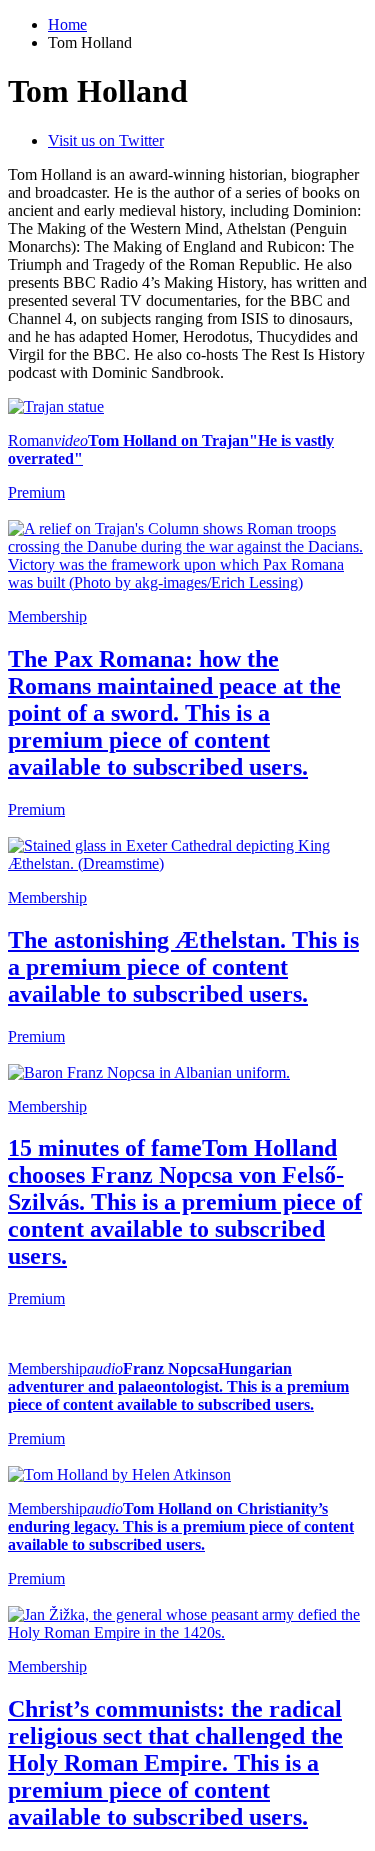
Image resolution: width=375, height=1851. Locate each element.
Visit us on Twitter (106, 140)
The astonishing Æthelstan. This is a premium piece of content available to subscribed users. (183, 967)
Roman (31, 440)
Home (67, 24)
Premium (36, 1298)
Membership (47, 616)
